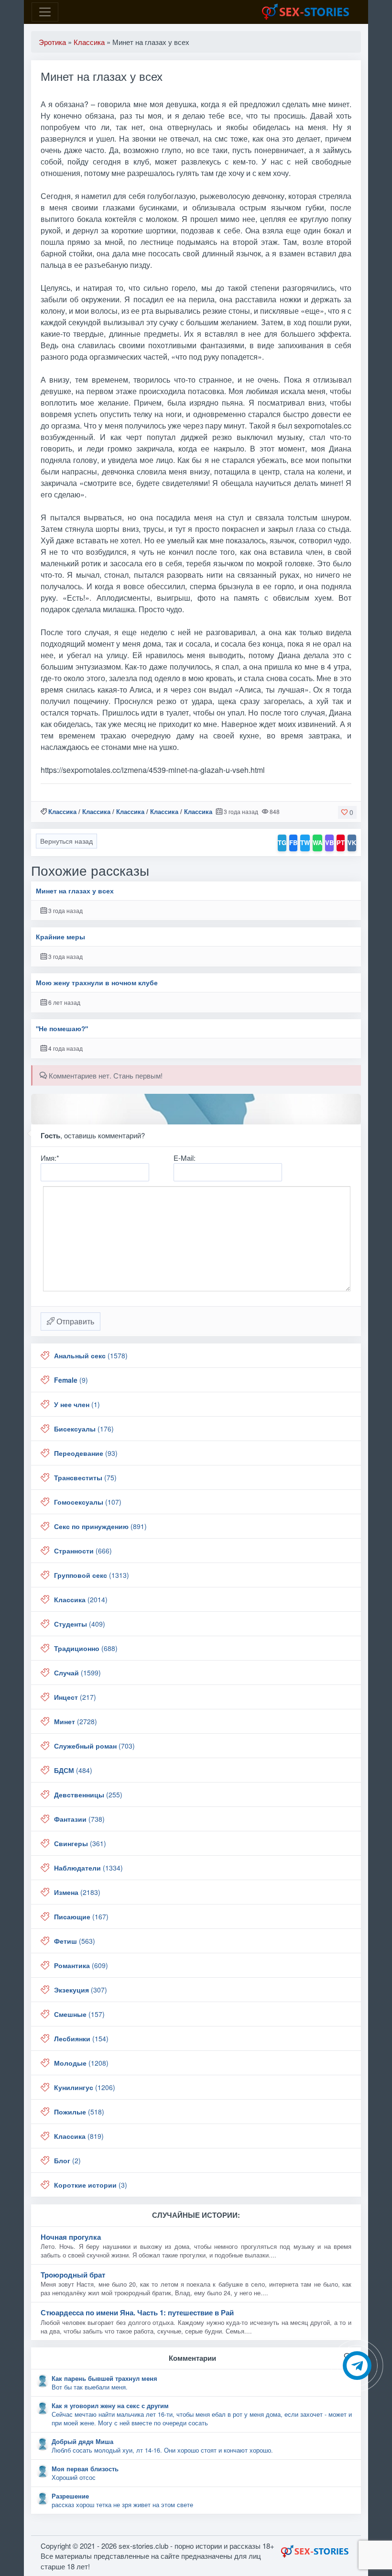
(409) (80, 1624)
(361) (80, 1843)
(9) (71, 1380)
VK (352, 842)
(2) (67, 2160)
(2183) (77, 1892)
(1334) (88, 1868)
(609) (81, 1965)
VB (329, 842)
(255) (88, 1794)
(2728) (76, 1721)
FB (293, 842)
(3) (91, 2185)
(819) (79, 2136)
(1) (77, 1404)
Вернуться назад (66, 841)
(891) (100, 1526)
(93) (86, 1453)
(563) (75, 1941)
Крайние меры (60, 937)
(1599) (77, 1673)
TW (305, 842)
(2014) (81, 1599)
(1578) (91, 1355)
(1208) (81, 2063)
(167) (81, 1916)
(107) (88, 1502)
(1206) (85, 2087)
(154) (81, 2038)
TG (282, 842)
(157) (79, 2014)
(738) (79, 1819)
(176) (84, 1429)
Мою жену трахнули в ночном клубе (97, 983)
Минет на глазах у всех (75, 891)
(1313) (92, 1575)
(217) (75, 1697)
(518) (79, 2112)
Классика (62, 811)
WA (317, 842)
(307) (81, 1990)
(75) (85, 1477)
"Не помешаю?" (62, 1029)
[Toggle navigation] (45, 12)
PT (341, 842)
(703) (94, 1746)
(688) (86, 1648)
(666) (83, 1551)
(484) (73, 1770)
